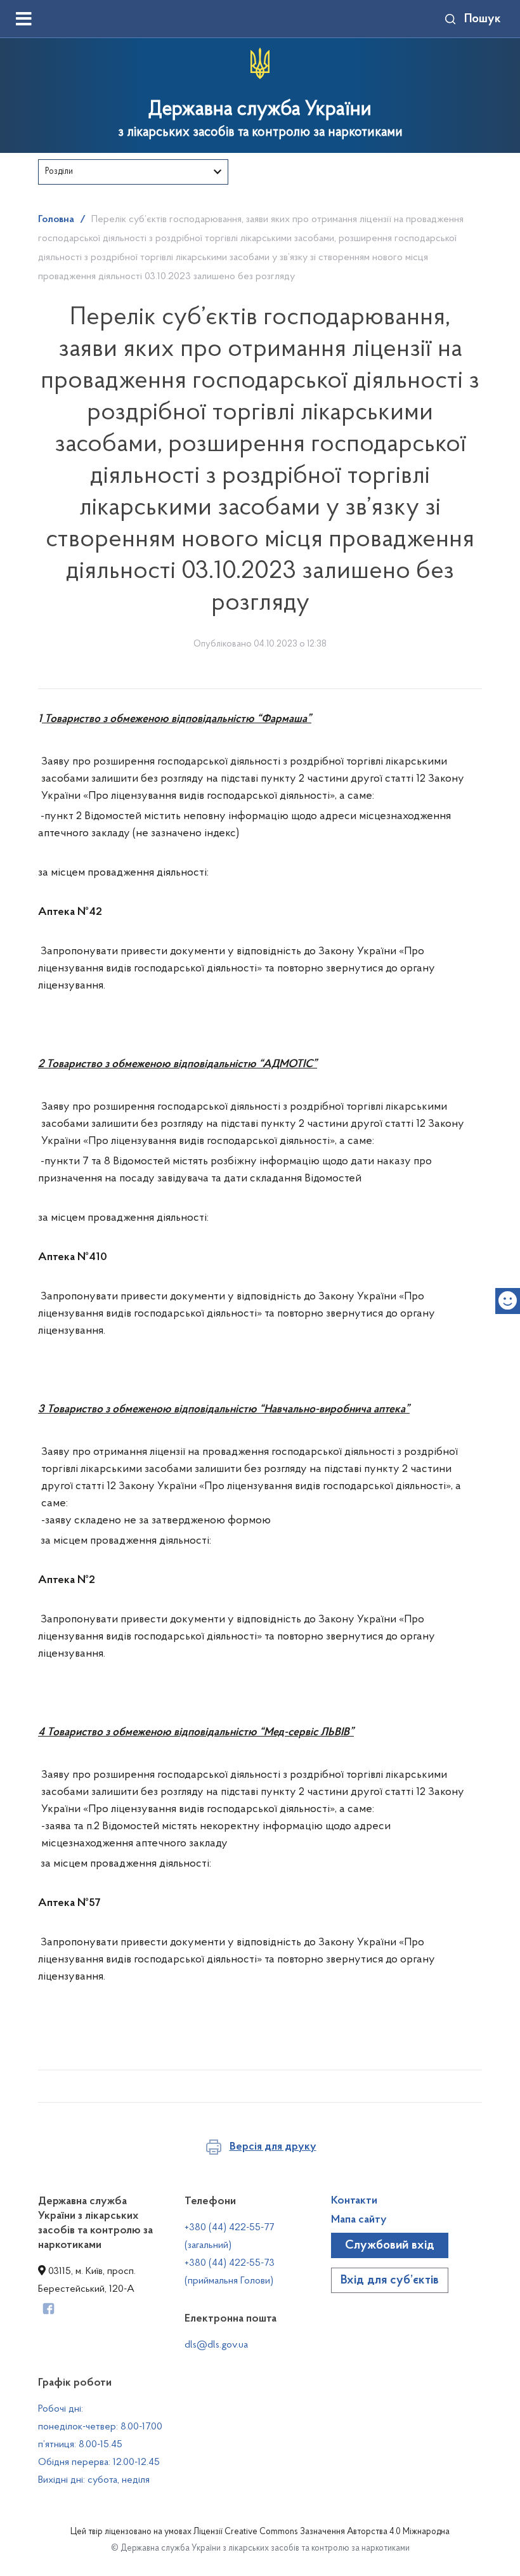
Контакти (354, 2201)
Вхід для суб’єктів (390, 2280)
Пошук (483, 19)
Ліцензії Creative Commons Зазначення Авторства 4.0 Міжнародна (322, 2532)
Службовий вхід (390, 2245)
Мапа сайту (359, 2220)
